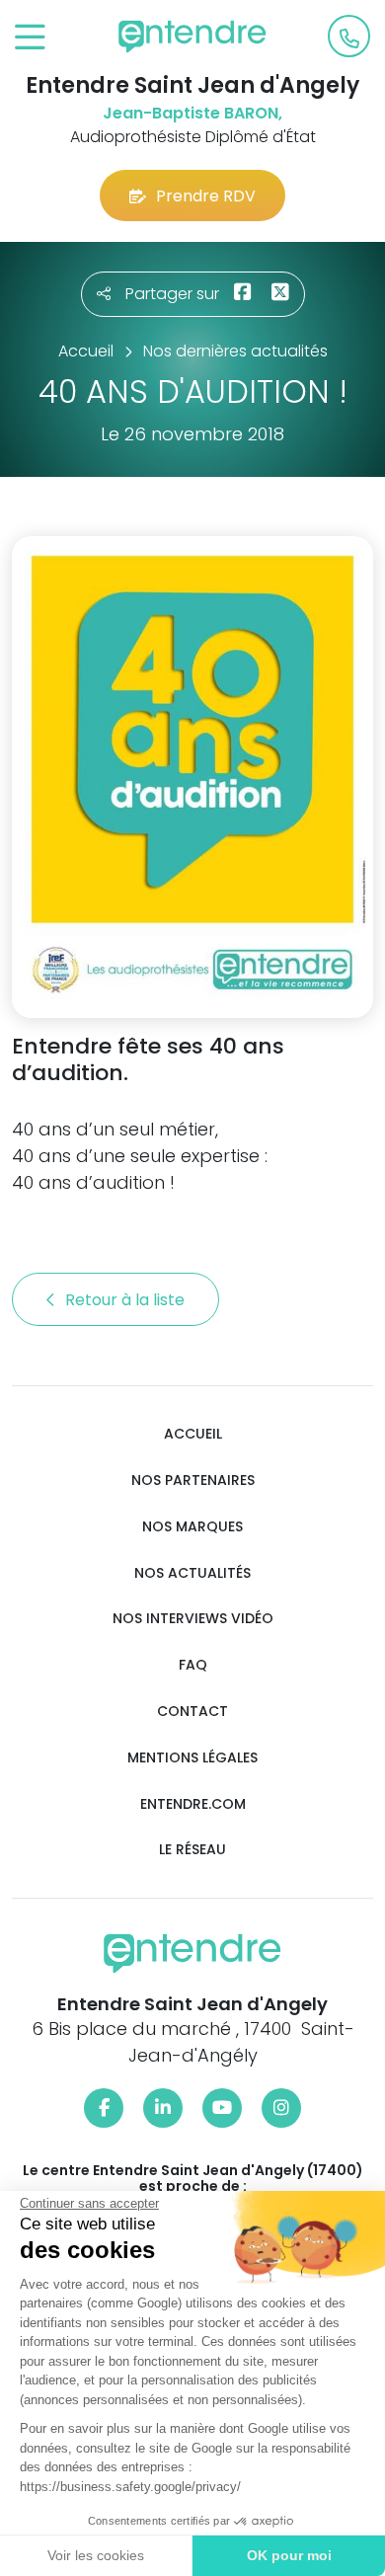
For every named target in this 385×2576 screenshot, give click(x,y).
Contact (192, 1712)
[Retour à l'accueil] (192, 37)
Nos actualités (192, 1573)
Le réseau (192, 1850)
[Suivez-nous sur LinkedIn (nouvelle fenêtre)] (163, 2108)
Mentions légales (192, 1758)
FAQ (193, 1665)
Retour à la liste (127, 1300)
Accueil (193, 1434)
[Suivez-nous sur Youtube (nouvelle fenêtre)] (222, 2108)
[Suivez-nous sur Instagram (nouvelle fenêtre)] (281, 2108)
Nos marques (192, 1527)
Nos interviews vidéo (193, 1619)
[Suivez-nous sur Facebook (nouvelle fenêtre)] (104, 2108)
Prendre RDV (206, 196)
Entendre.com (193, 1804)
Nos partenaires (193, 1481)
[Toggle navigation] (30, 38)
